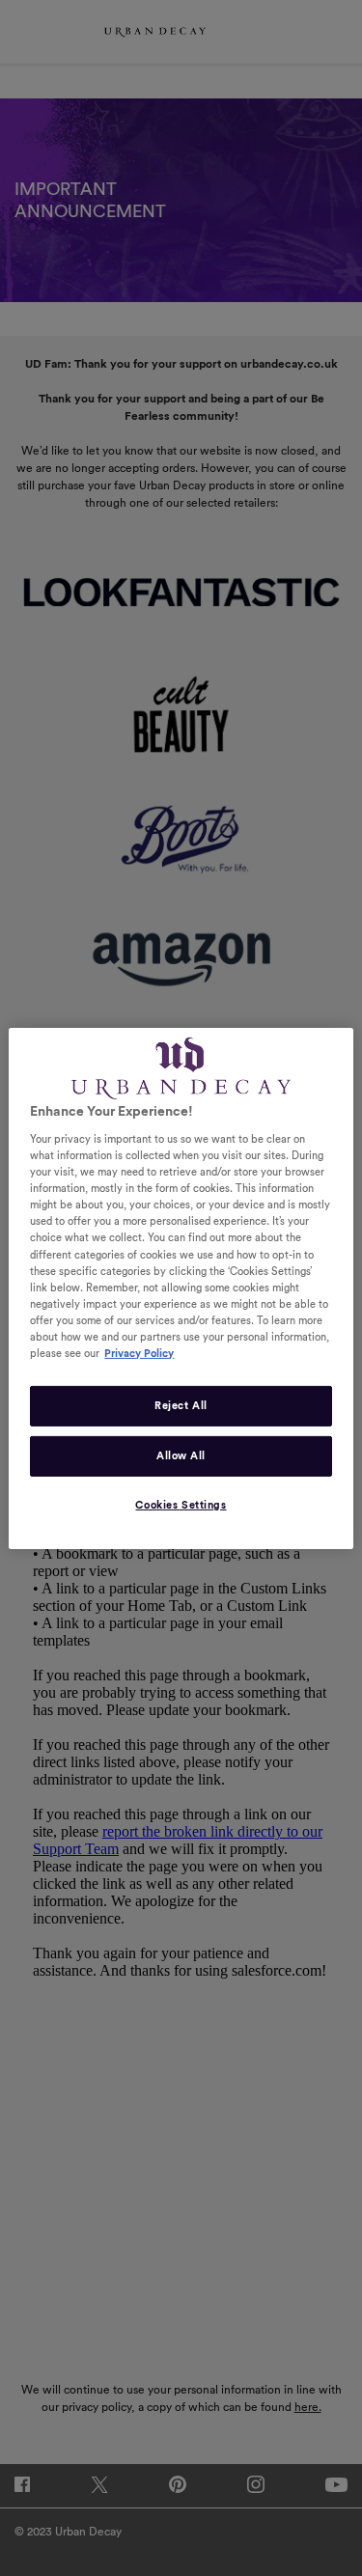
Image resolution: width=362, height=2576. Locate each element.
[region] (181, 1288)
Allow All (181, 1456)
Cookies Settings (181, 1505)
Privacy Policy (139, 1354)
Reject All (181, 1406)
